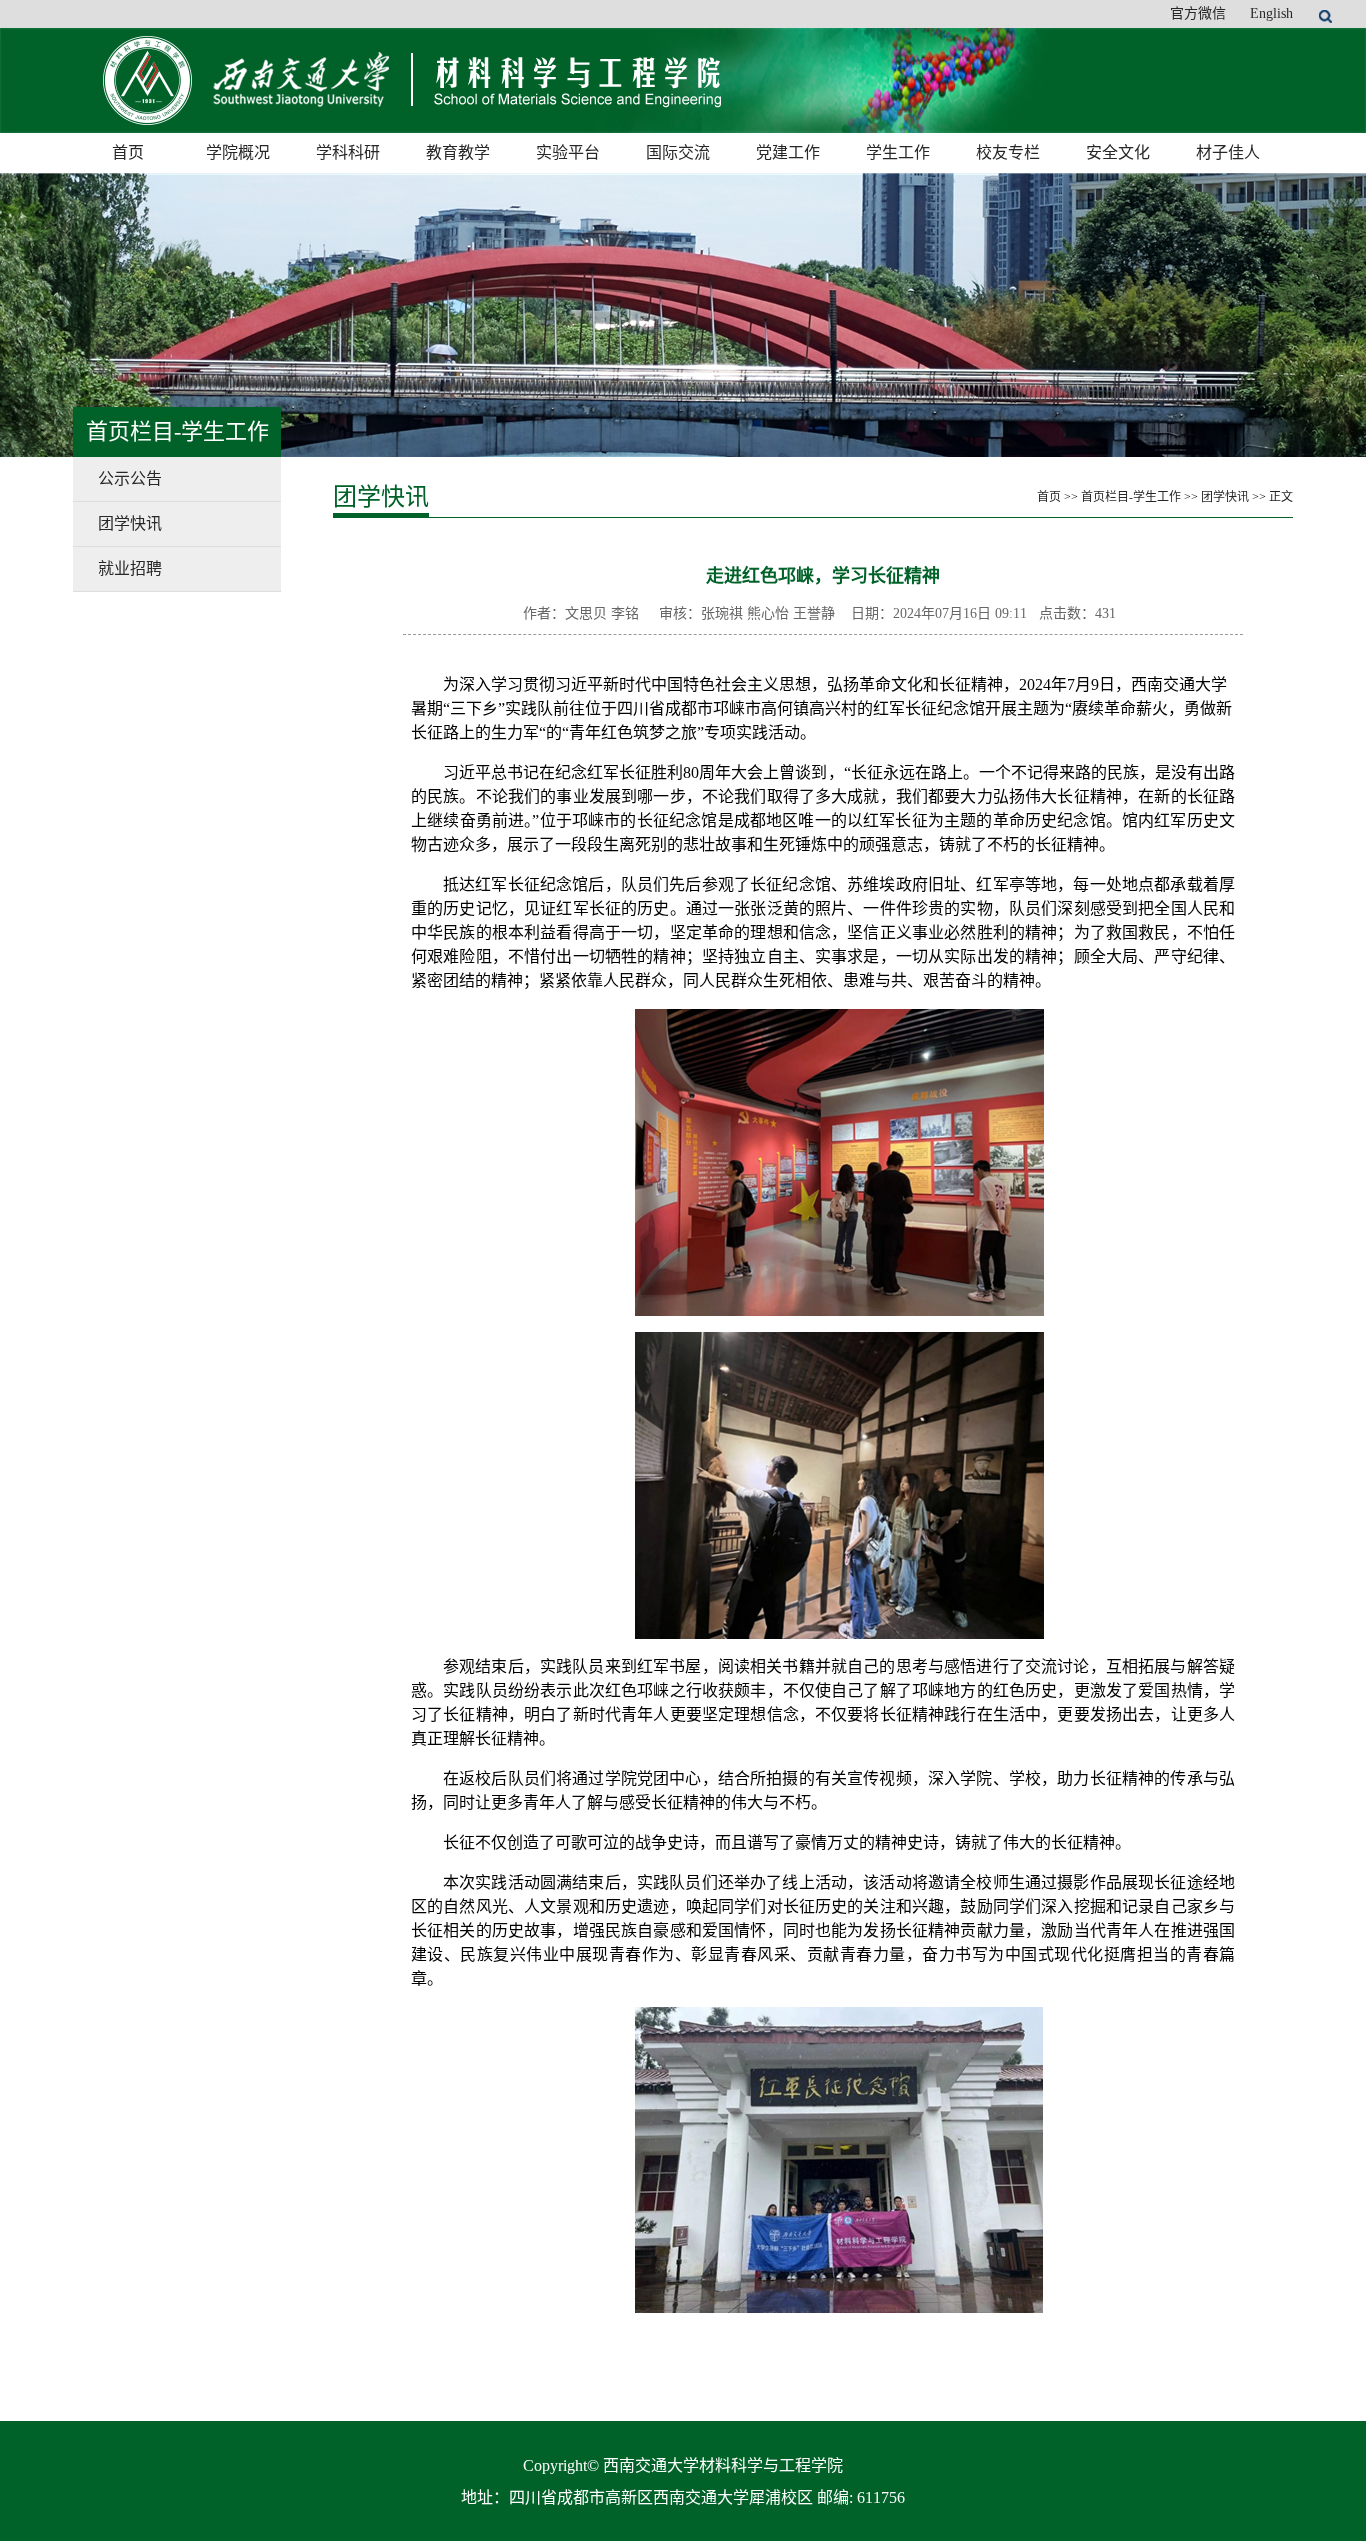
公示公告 (130, 478)
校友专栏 (1008, 152)
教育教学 (458, 152)
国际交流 (678, 152)
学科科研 (348, 152)
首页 (128, 152)
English (1271, 13)
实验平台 (568, 152)
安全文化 (1118, 152)
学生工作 (898, 152)
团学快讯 (130, 523)
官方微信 (1198, 13)
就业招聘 (130, 568)
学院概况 (238, 152)
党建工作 (788, 152)
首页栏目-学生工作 (1131, 497)
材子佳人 (1228, 152)
